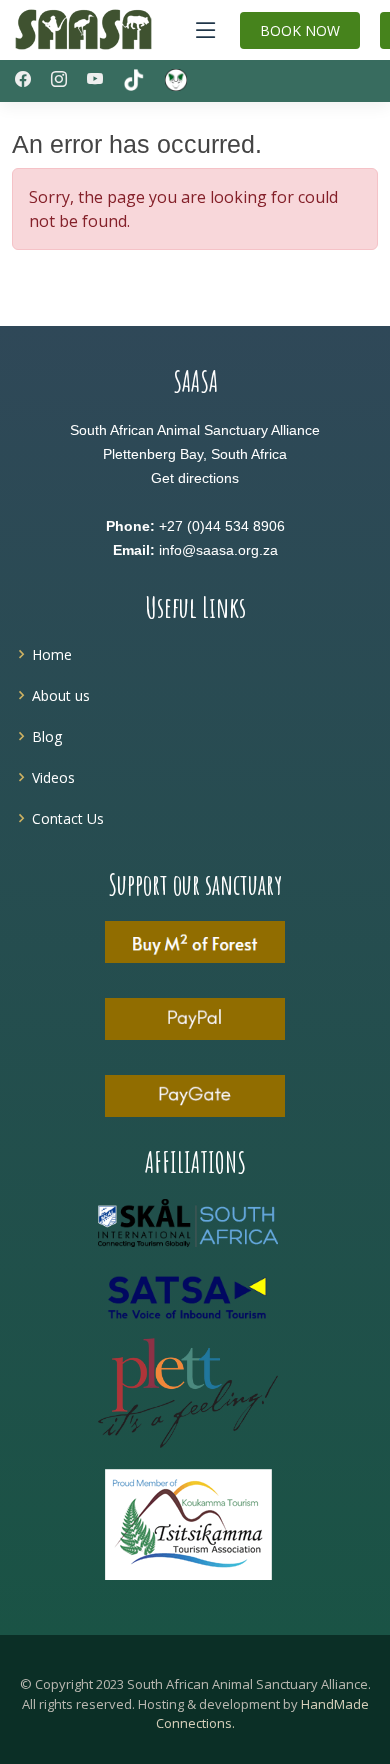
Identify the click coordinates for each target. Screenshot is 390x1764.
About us (61, 695)
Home (52, 654)
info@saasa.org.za (218, 550)
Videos (53, 777)
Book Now (300, 30)
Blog (47, 736)
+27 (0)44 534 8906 (222, 526)
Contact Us (68, 818)
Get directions (195, 478)
